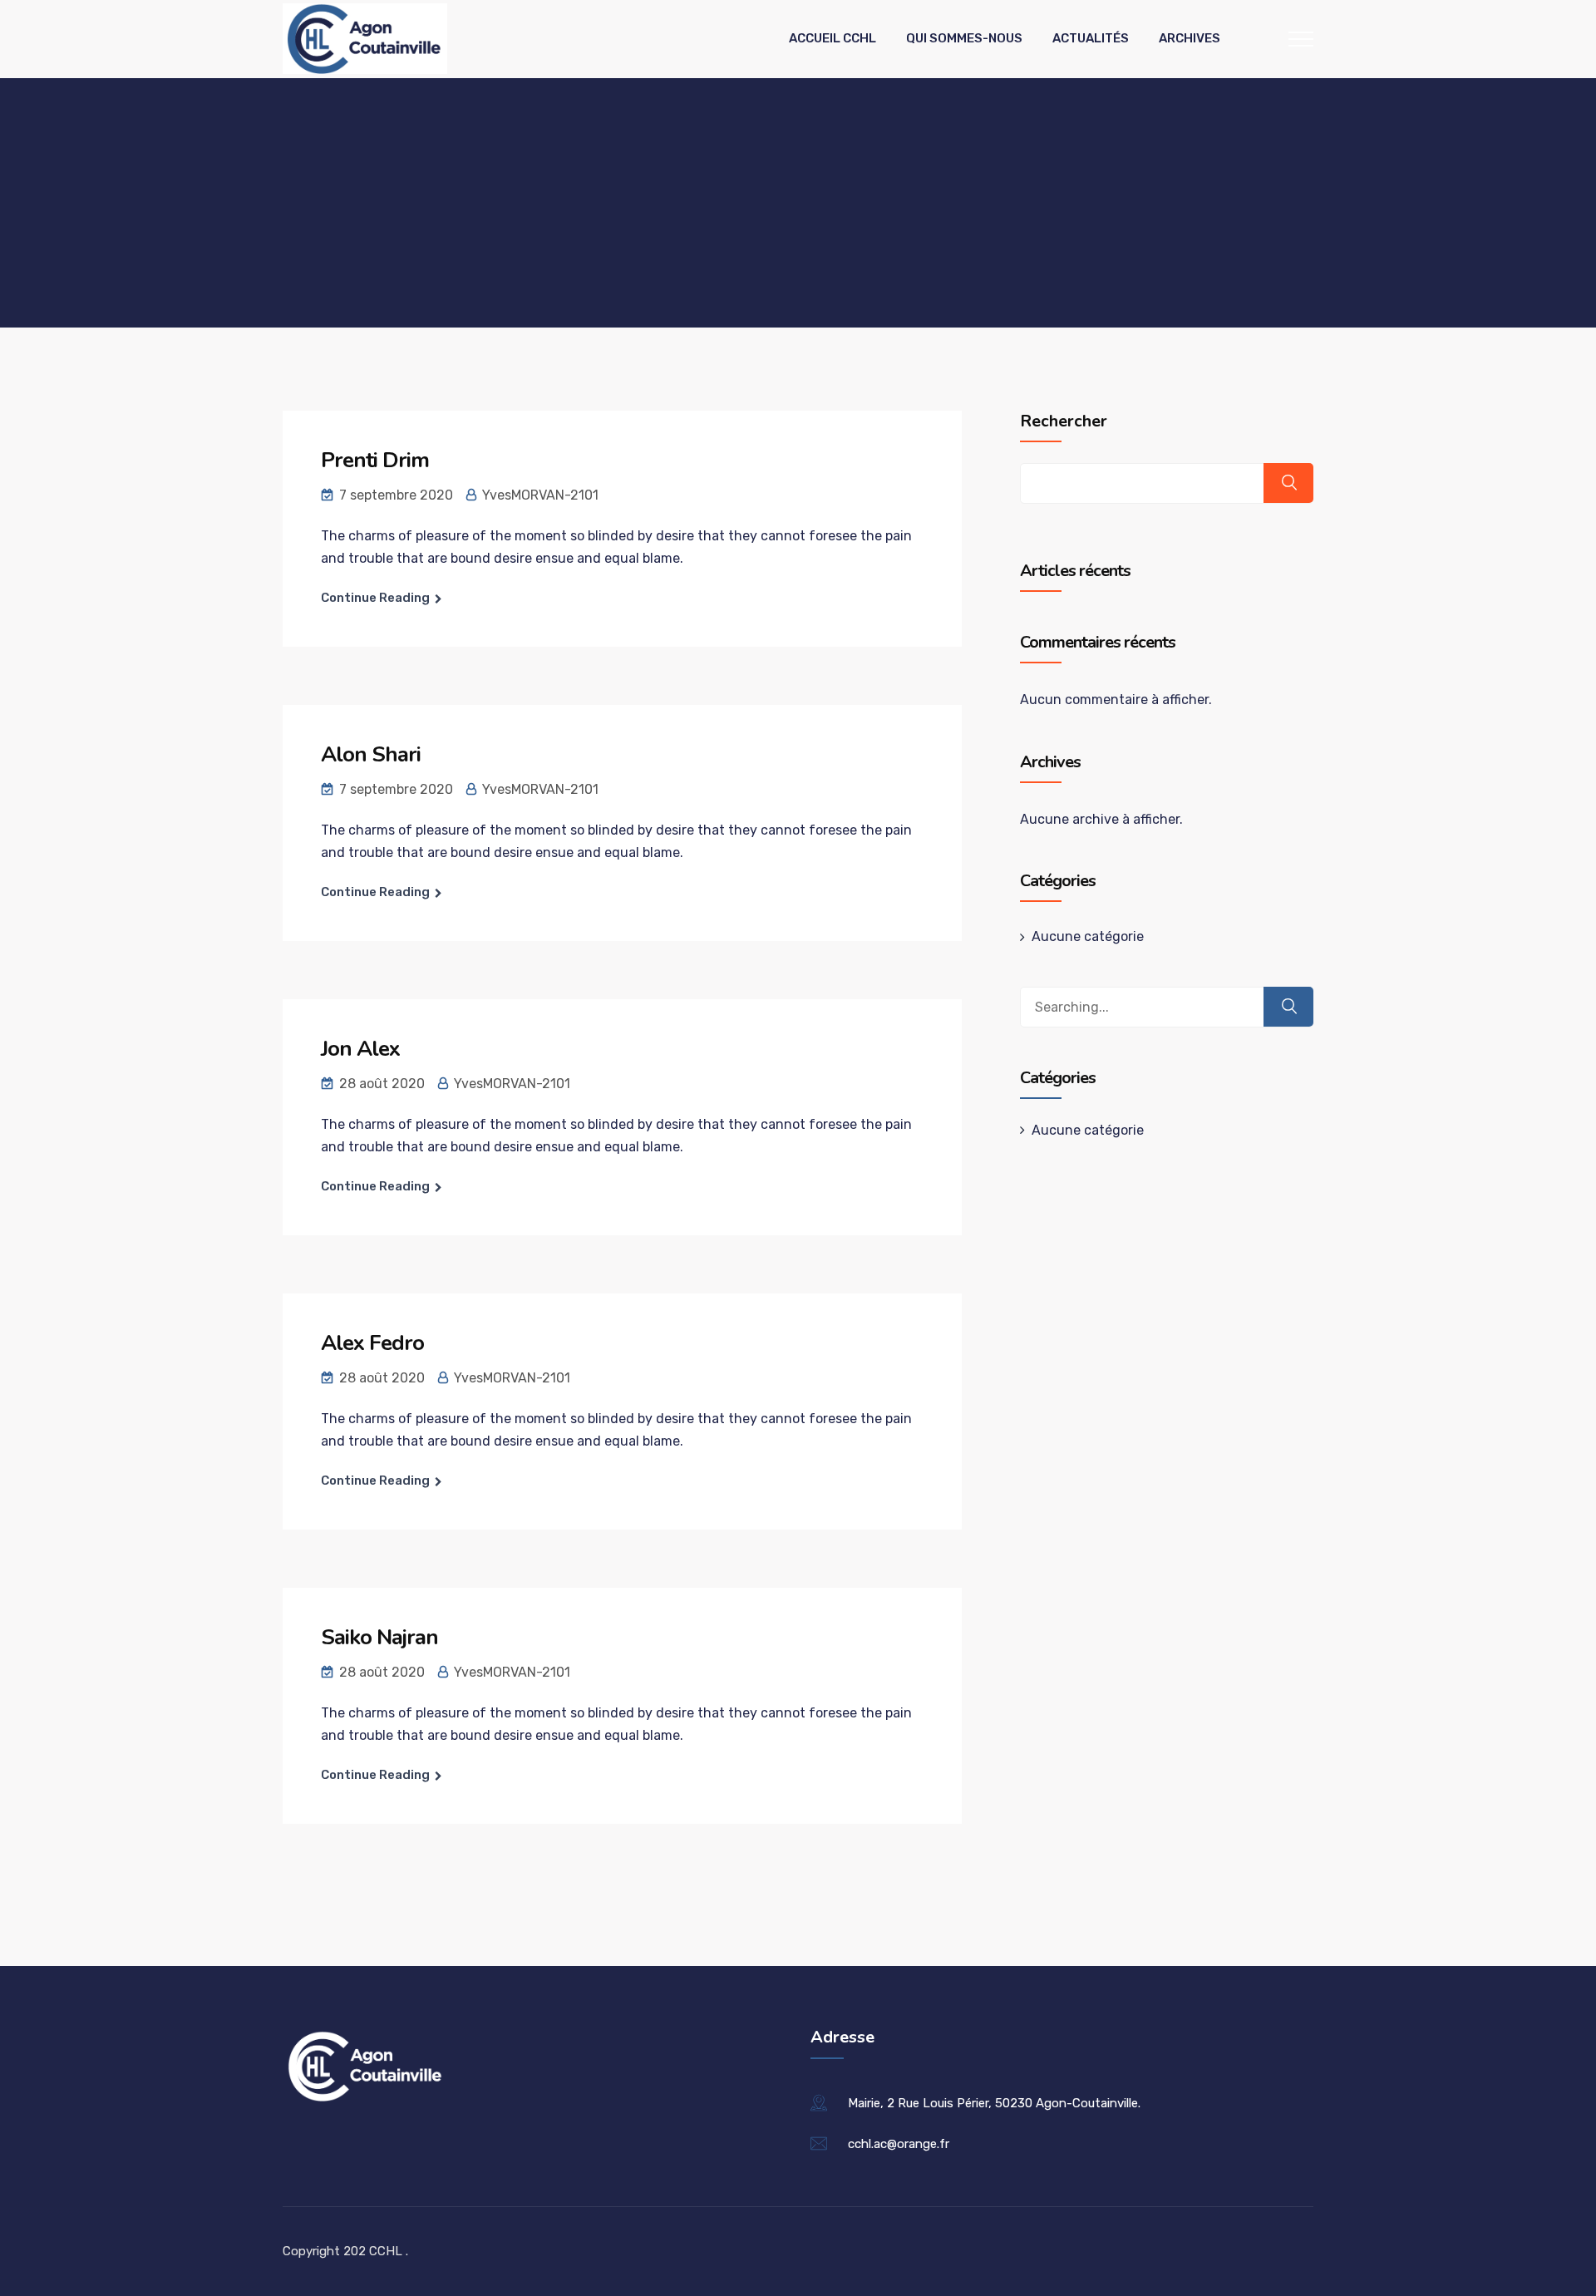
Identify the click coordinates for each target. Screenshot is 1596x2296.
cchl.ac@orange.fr (899, 2144)
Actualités (1091, 38)
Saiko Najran (379, 1637)
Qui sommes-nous (964, 38)
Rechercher (1064, 421)
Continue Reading (375, 598)
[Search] (1288, 1007)
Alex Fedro (372, 1343)
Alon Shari (371, 754)
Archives (1190, 38)
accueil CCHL (832, 38)
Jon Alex (360, 1049)
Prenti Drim (375, 460)
